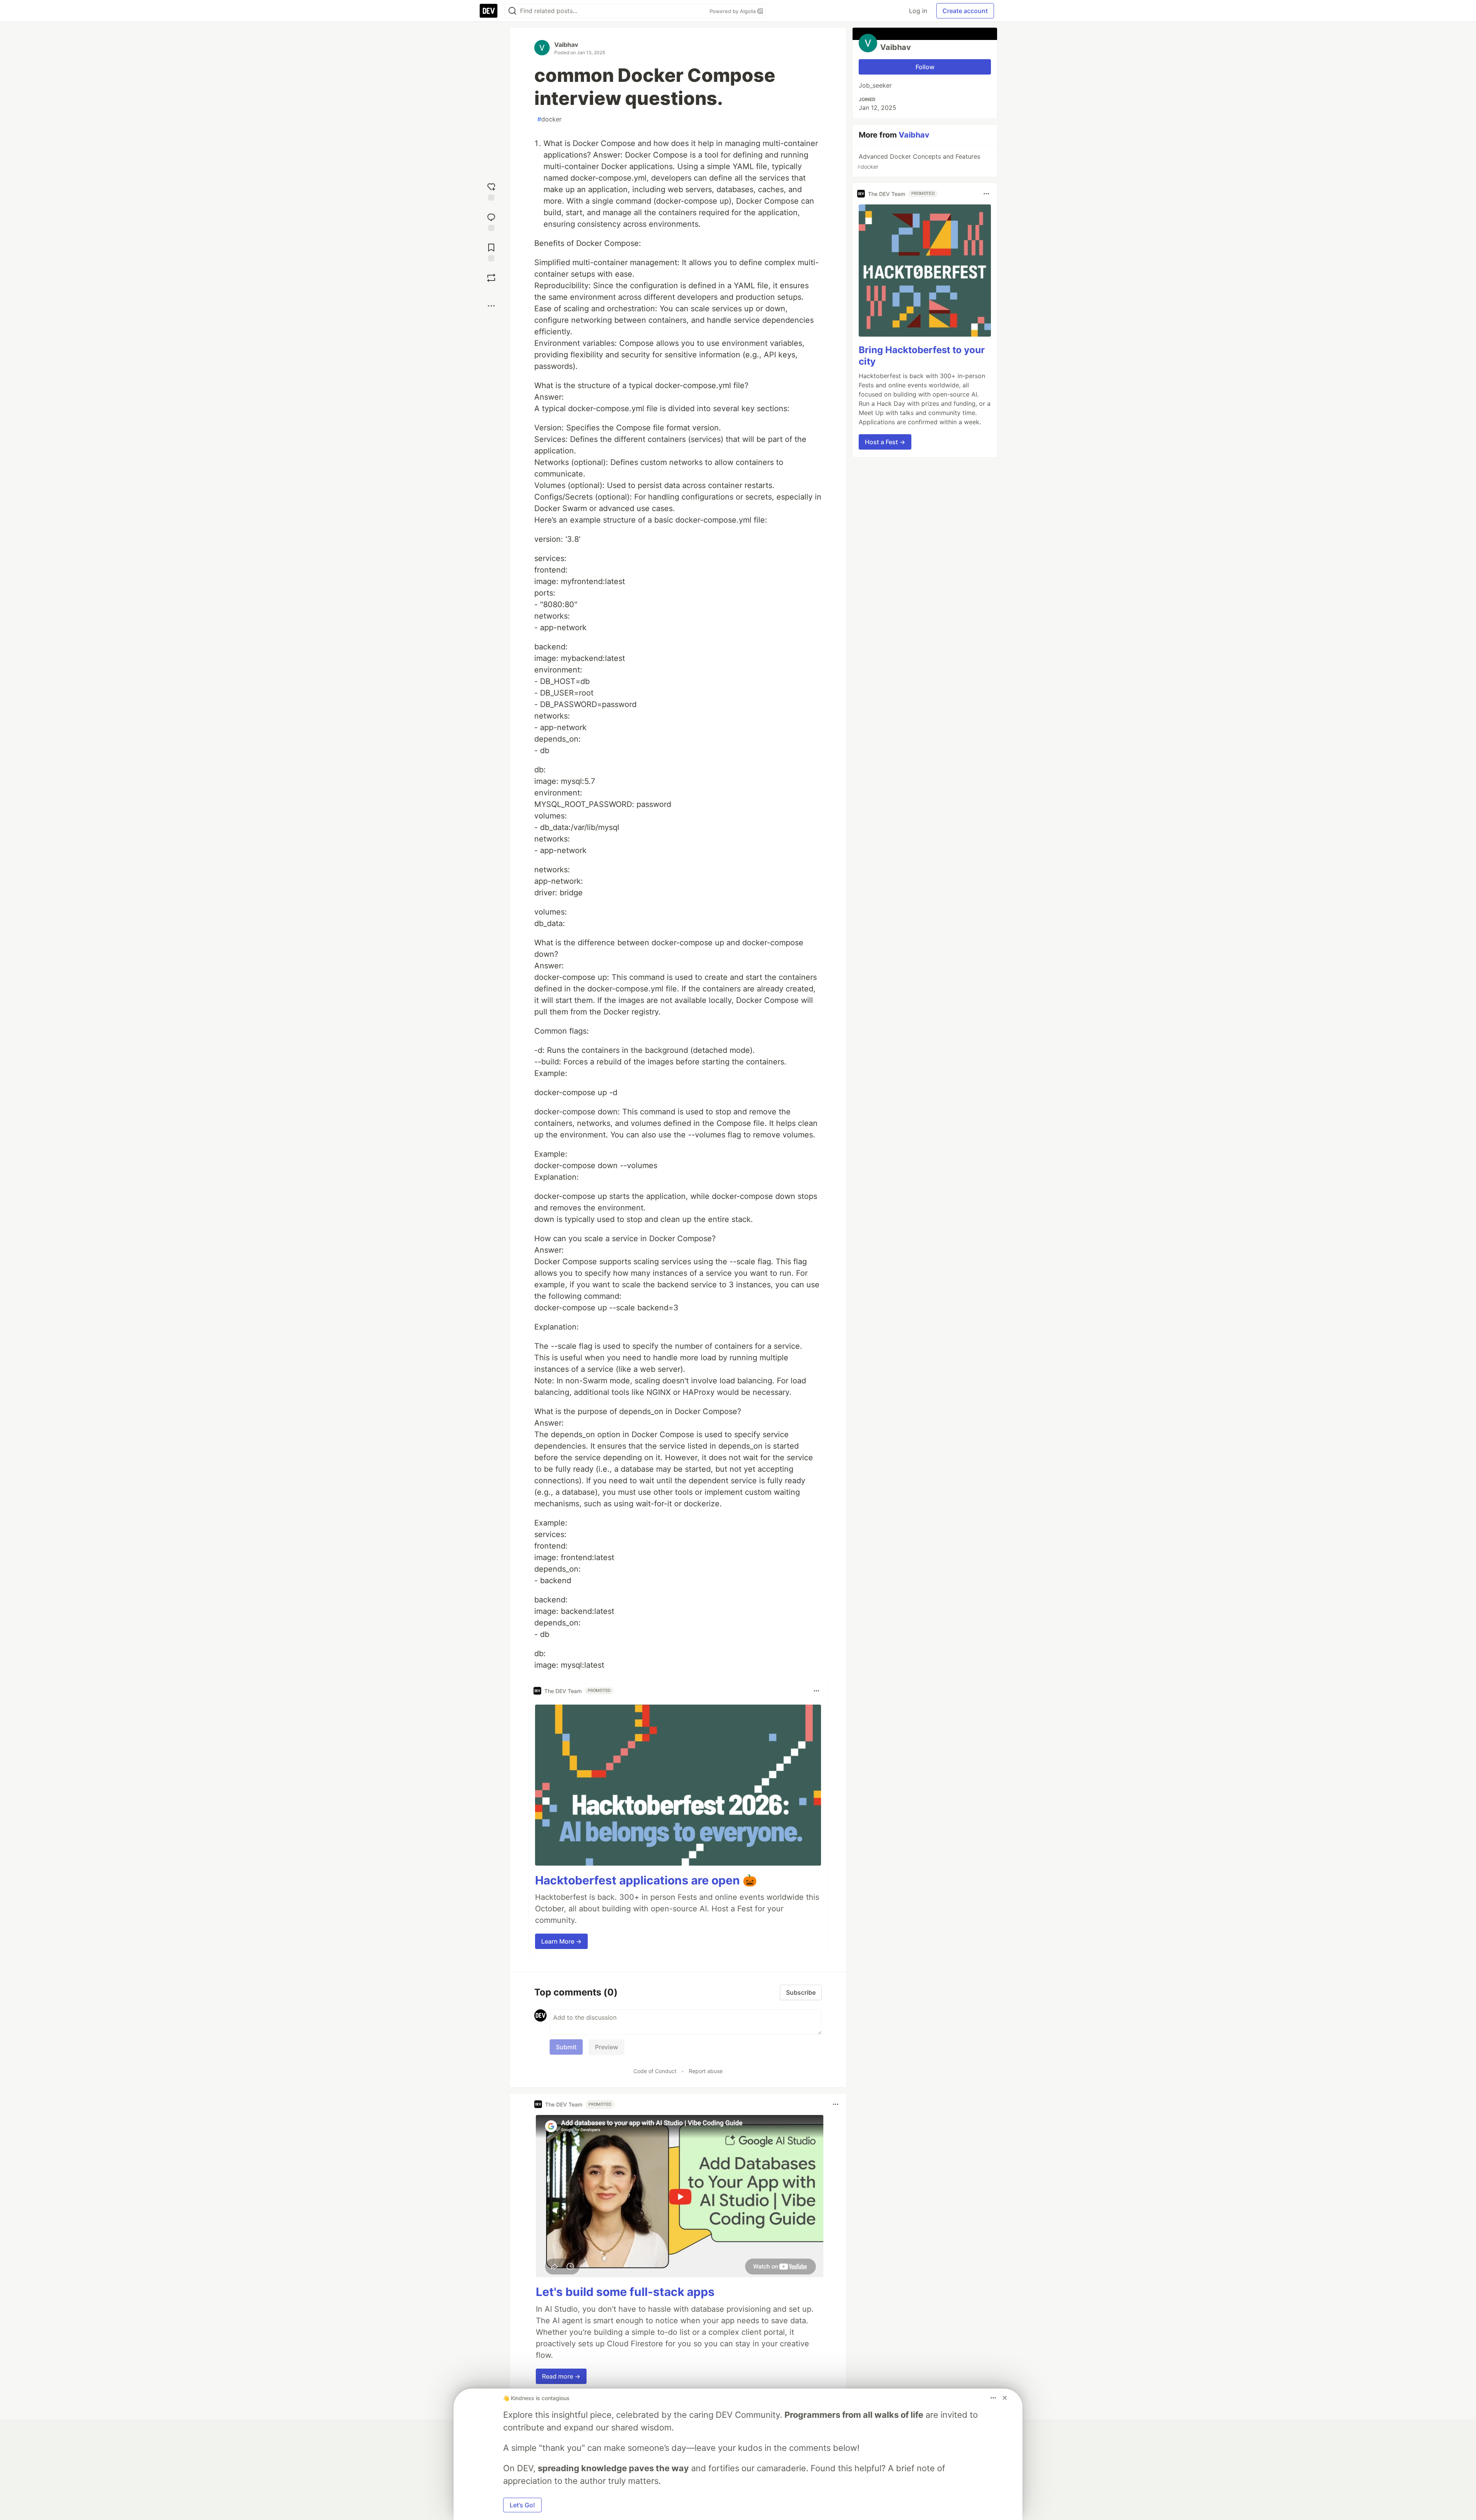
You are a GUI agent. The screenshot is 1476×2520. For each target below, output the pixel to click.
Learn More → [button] (561, 1941)
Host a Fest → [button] (885, 442)
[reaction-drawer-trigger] (491, 191)
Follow (925, 67)
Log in (918, 11)
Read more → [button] (561, 2376)
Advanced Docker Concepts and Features (919, 161)
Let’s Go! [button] (522, 2505)
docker (549, 119)
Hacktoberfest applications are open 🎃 (646, 1880)
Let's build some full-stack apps (625, 2292)
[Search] (512, 11)
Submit (566, 2047)
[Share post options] (491, 306)
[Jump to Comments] (491, 221)
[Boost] (491, 278)
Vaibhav (566, 45)
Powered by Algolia (733, 11)
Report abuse (706, 2071)
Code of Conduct (655, 2071)
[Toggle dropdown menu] (816, 1691)
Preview (607, 2047)
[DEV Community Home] (489, 11)
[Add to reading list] (491, 252)
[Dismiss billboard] (1005, 2398)
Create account (965, 11)
